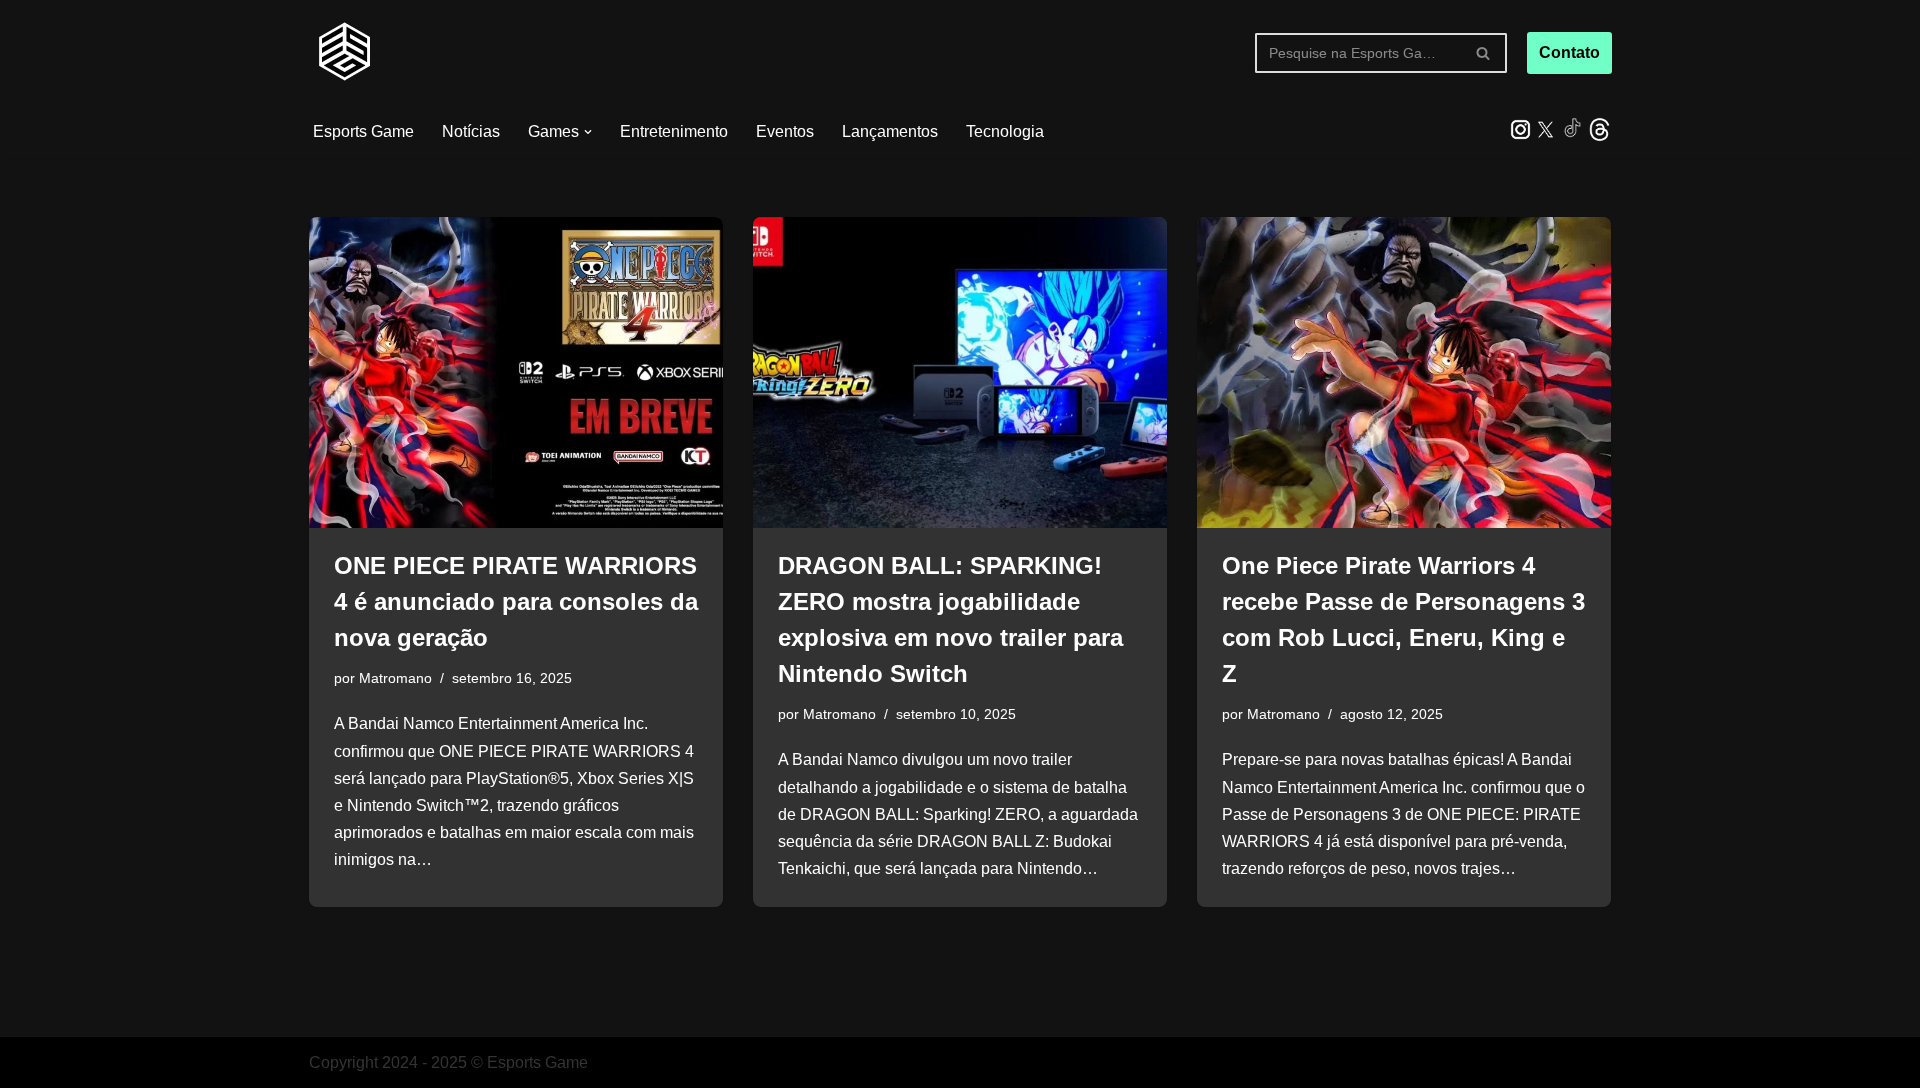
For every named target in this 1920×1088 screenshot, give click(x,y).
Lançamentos (890, 131)
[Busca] (1484, 53)
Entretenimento (674, 131)
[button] (588, 132)
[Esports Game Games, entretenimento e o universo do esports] (344, 53)
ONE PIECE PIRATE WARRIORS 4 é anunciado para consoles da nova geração (516, 601)
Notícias (471, 131)
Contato (1569, 52)
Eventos (785, 131)
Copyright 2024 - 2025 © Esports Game (448, 1062)
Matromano (395, 678)
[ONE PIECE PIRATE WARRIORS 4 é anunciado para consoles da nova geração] (516, 372)
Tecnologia (1005, 131)
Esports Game (363, 131)
